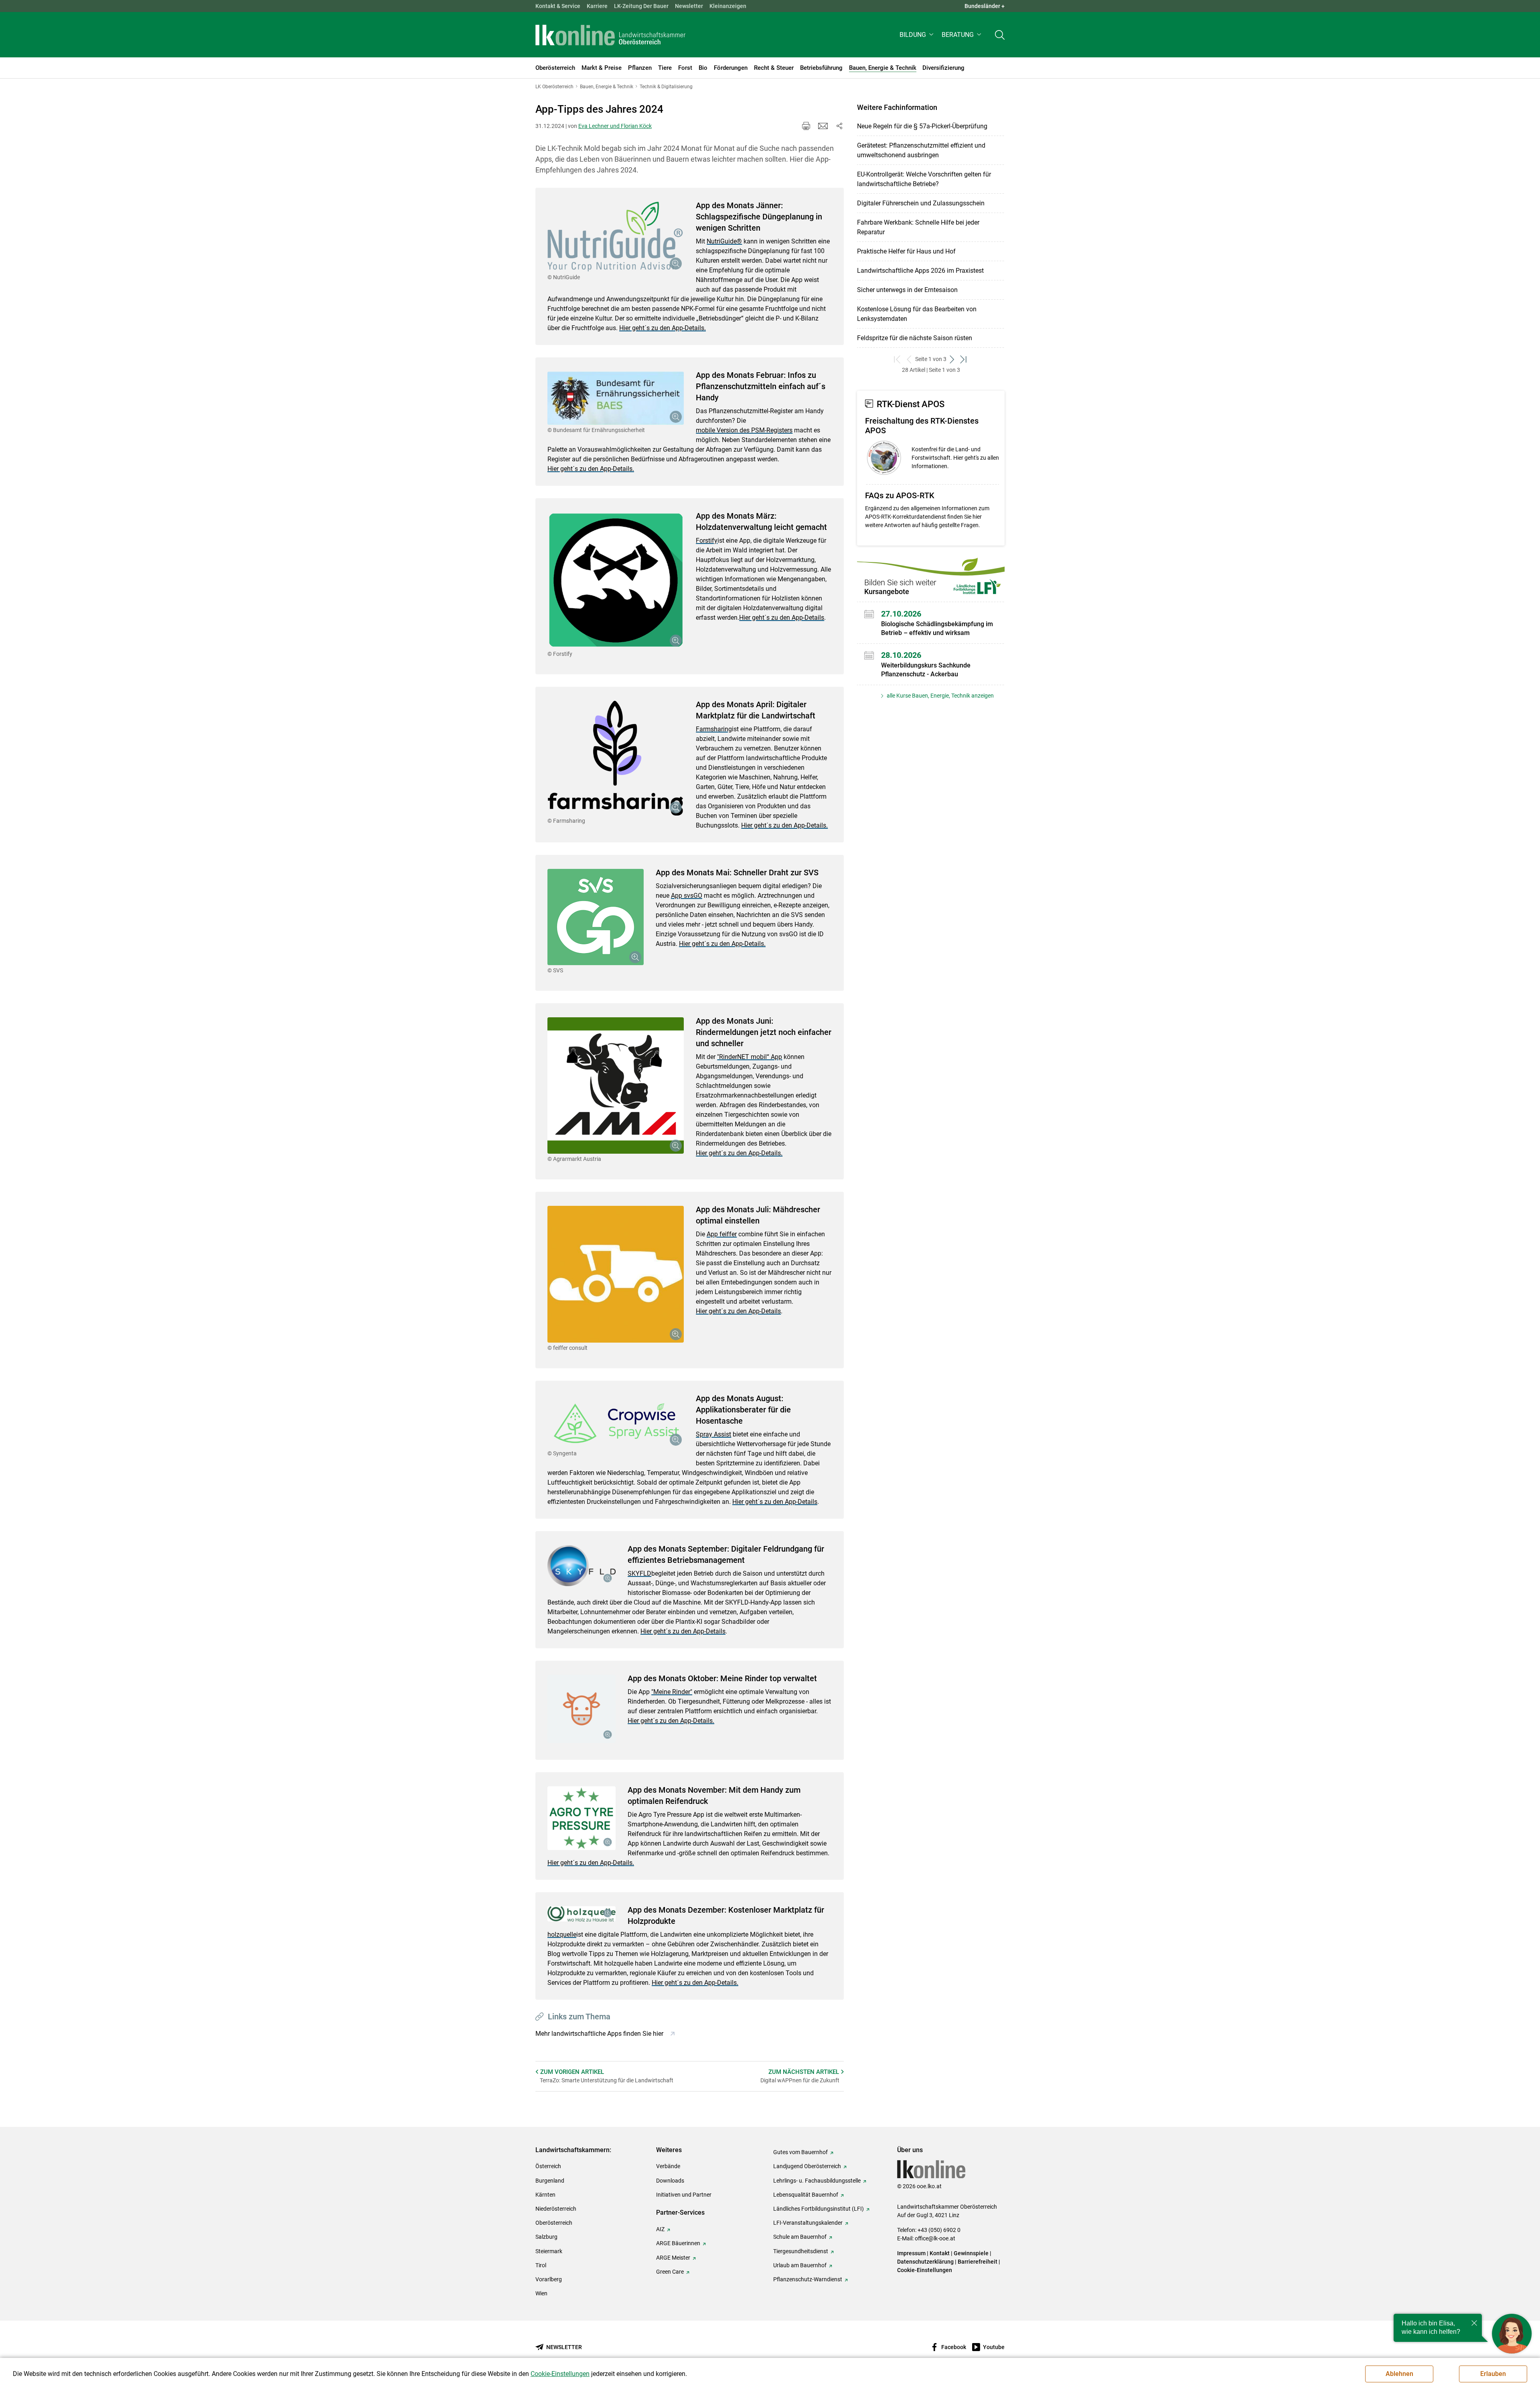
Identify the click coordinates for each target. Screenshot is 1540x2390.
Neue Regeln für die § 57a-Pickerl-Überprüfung (922, 126)
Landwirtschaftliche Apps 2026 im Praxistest (920, 271)
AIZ (660, 2229)
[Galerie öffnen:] (616, 237)
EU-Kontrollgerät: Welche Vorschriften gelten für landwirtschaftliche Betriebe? (924, 179)
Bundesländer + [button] (985, 6)
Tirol (541, 2265)
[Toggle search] (1000, 35)
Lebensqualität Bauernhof (806, 2195)
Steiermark (549, 2251)
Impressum (911, 2253)
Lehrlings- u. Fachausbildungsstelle (817, 2181)
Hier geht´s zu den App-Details (782, 618)
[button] (917, 35)
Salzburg (546, 2237)
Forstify (707, 541)
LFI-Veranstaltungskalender (808, 2223)
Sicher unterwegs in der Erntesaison (907, 290)
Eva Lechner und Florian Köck (615, 126)
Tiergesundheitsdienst (801, 2251)
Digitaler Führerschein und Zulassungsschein (921, 203)
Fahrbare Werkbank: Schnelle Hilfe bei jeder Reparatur (918, 227)
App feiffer (722, 1234)
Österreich (548, 2166)
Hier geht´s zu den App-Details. (663, 328)
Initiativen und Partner (684, 2195)
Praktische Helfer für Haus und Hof (906, 251)
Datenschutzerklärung (925, 2262)
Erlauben (1493, 2374)
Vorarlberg (549, 2279)
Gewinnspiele (971, 2253)
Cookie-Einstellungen (925, 2270)
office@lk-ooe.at (935, 2238)
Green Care (670, 2272)
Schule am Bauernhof (800, 2237)
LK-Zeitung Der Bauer (641, 6)
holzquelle (562, 1935)
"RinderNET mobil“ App (750, 1057)
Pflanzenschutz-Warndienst (808, 2279)
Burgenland (550, 2181)
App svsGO (687, 896)
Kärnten (545, 2195)
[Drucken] (806, 126)
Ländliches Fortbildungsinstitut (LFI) (819, 2209)
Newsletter (689, 6)
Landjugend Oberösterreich (807, 2166)
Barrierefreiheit (978, 2262)
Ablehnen (1399, 2374)
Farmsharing (714, 729)
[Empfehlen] (823, 126)
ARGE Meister (673, 2258)
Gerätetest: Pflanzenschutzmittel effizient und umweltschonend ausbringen (921, 150)
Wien (541, 2293)
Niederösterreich (556, 2209)
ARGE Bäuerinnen (678, 2243)
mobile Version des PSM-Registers (744, 430)
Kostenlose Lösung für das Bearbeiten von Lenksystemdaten (917, 314)
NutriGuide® (724, 241)
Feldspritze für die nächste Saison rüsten (915, 338)
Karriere (597, 6)
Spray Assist (713, 1434)
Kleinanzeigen (728, 6)
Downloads (670, 2181)
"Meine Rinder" (672, 1692)
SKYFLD (639, 1573)
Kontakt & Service (558, 6)
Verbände (668, 2166)
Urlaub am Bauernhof (800, 2265)
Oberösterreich (554, 2223)
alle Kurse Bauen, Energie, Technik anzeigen (940, 696)
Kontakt (940, 2253)
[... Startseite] (610, 35)
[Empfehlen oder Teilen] (839, 126)
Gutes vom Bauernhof (800, 2152)
